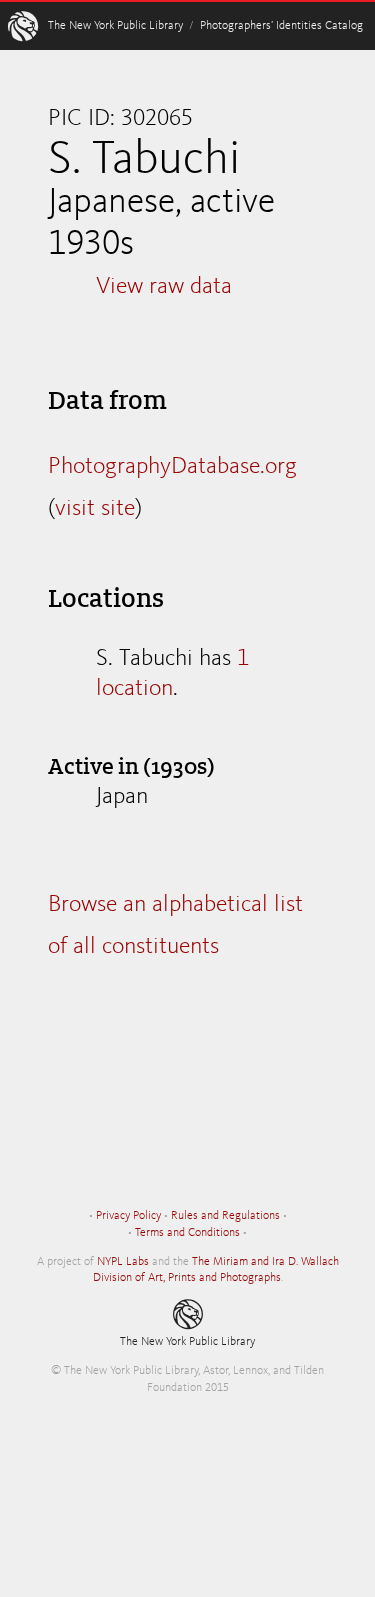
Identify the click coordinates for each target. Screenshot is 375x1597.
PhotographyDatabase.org (172, 467)
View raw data (164, 287)
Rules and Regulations (225, 1216)
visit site (95, 509)
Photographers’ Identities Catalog (281, 26)
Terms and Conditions (187, 1233)
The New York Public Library (115, 26)
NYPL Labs (123, 1262)
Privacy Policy (128, 1216)
